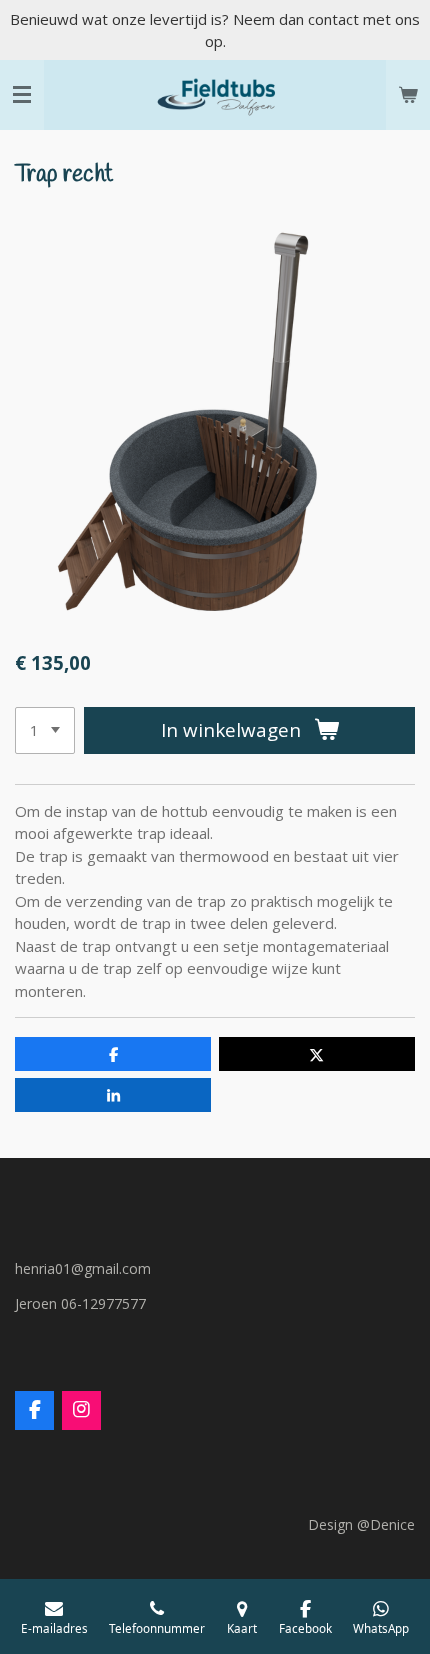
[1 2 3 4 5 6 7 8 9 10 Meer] (45, 730)
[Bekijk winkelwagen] (408, 95)
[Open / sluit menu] (22, 95)
